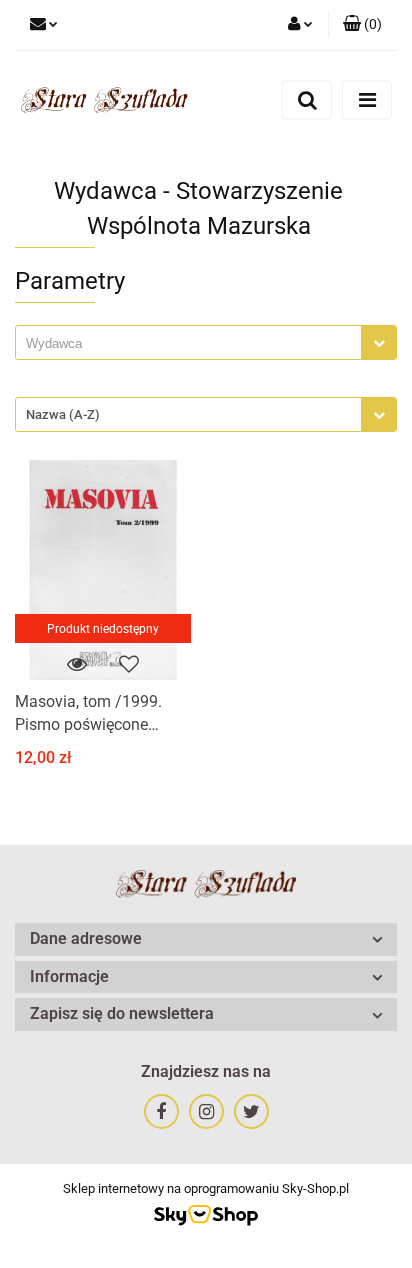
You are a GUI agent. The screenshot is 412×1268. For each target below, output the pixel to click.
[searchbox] (193, 344)
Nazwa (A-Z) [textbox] (63, 414)
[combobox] (206, 342)
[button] (362, 25)
